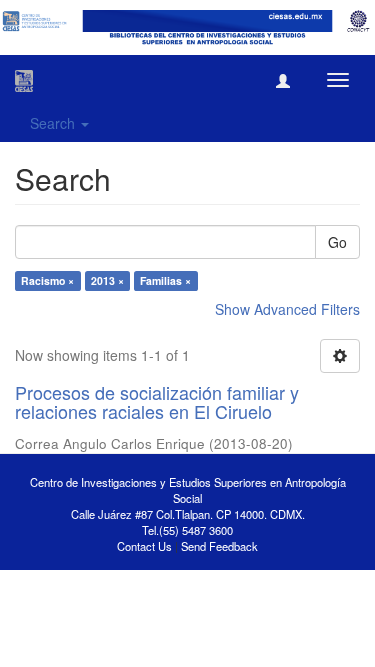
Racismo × (47, 280)
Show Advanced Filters (287, 309)
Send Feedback (219, 546)
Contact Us (144, 546)
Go (337, 242)
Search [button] (54, 123)
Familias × (165, 280)
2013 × (107, 280)
